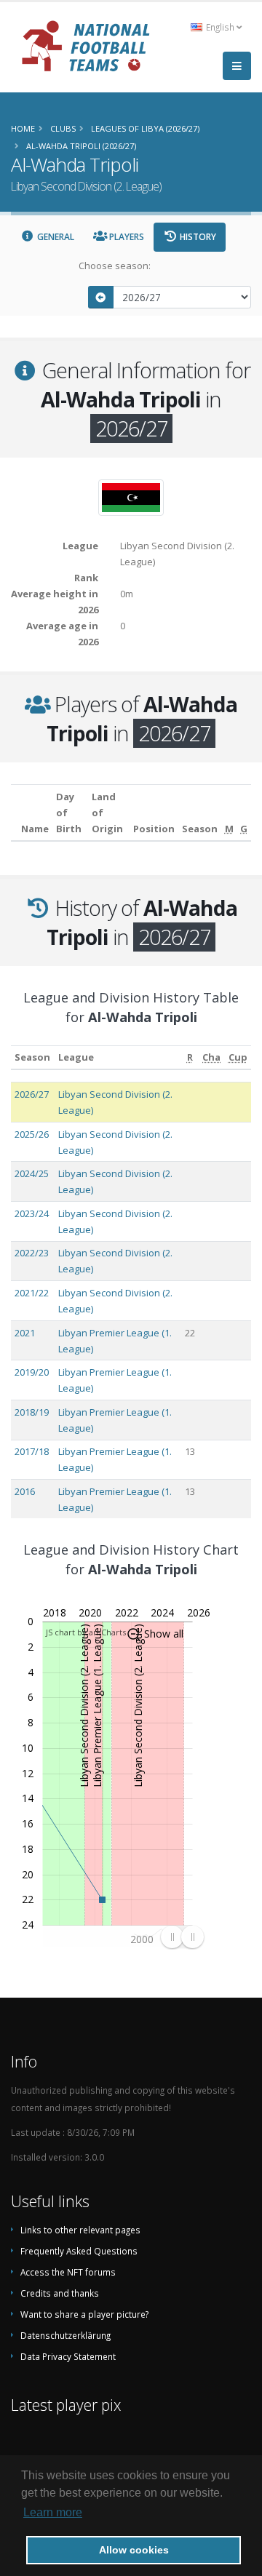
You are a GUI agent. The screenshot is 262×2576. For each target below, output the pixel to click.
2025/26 (32, 1134)
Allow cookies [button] (134, 2550)
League (76, 1057)
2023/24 (32, 1213)
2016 (25, 1491)
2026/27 (32, 1094)
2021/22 (32, 1293)
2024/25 (32, 1173)
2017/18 (32, 1451)
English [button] (220, 27)
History (197, 237)
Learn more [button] (53, 2512)
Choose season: (115, 266)
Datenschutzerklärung (65, 2335)
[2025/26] (101, 297)
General (55, 237)
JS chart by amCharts (86, 1632)
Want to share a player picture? (84, 2314)
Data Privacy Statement (68, 2356)
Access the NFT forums (68, 2272)
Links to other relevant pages (80, 2230)
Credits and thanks (60, 2293)
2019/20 (32, 1372)
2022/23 (32, 1253)
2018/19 (32, 1412)
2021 (25, 1333)
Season (32, 1057)
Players (126, 237)
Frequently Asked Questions (79, 2251)
